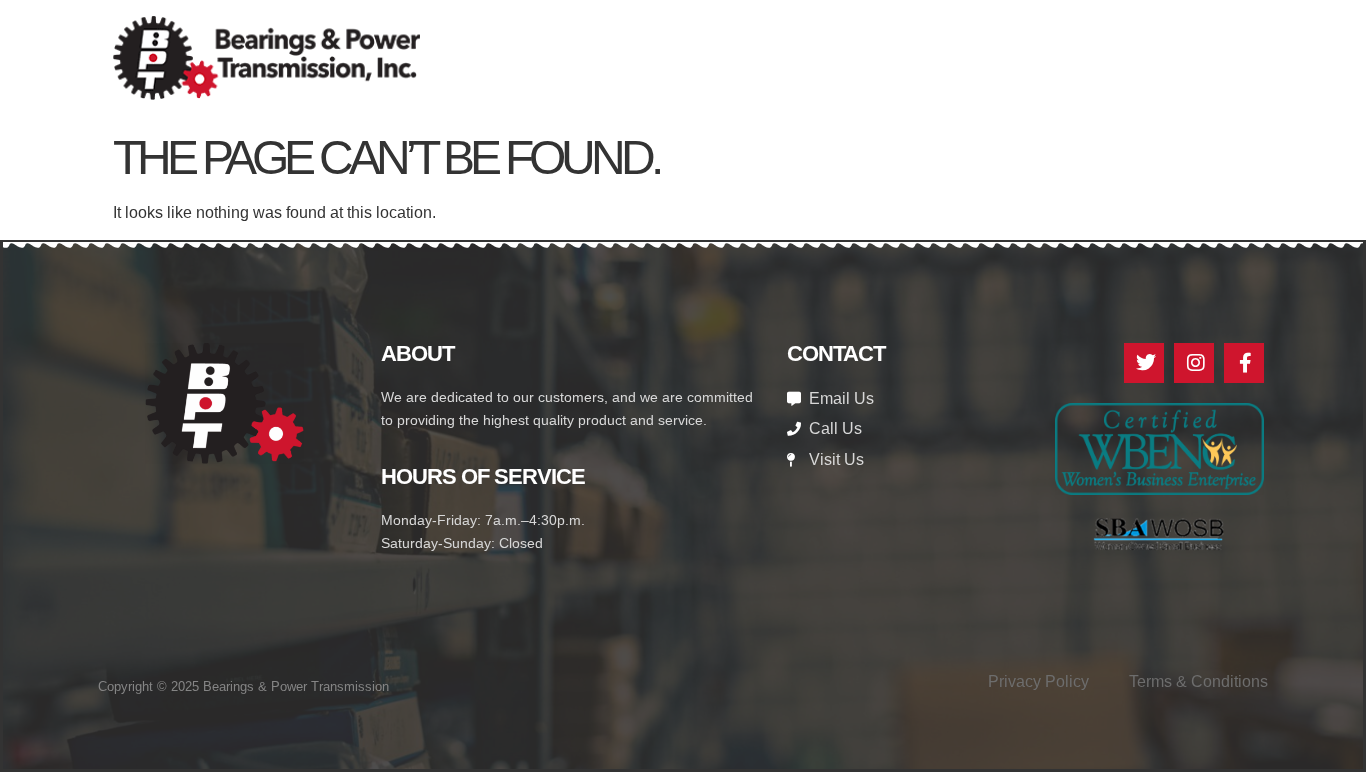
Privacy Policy (1038, 681)
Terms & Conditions (1198, 681)
